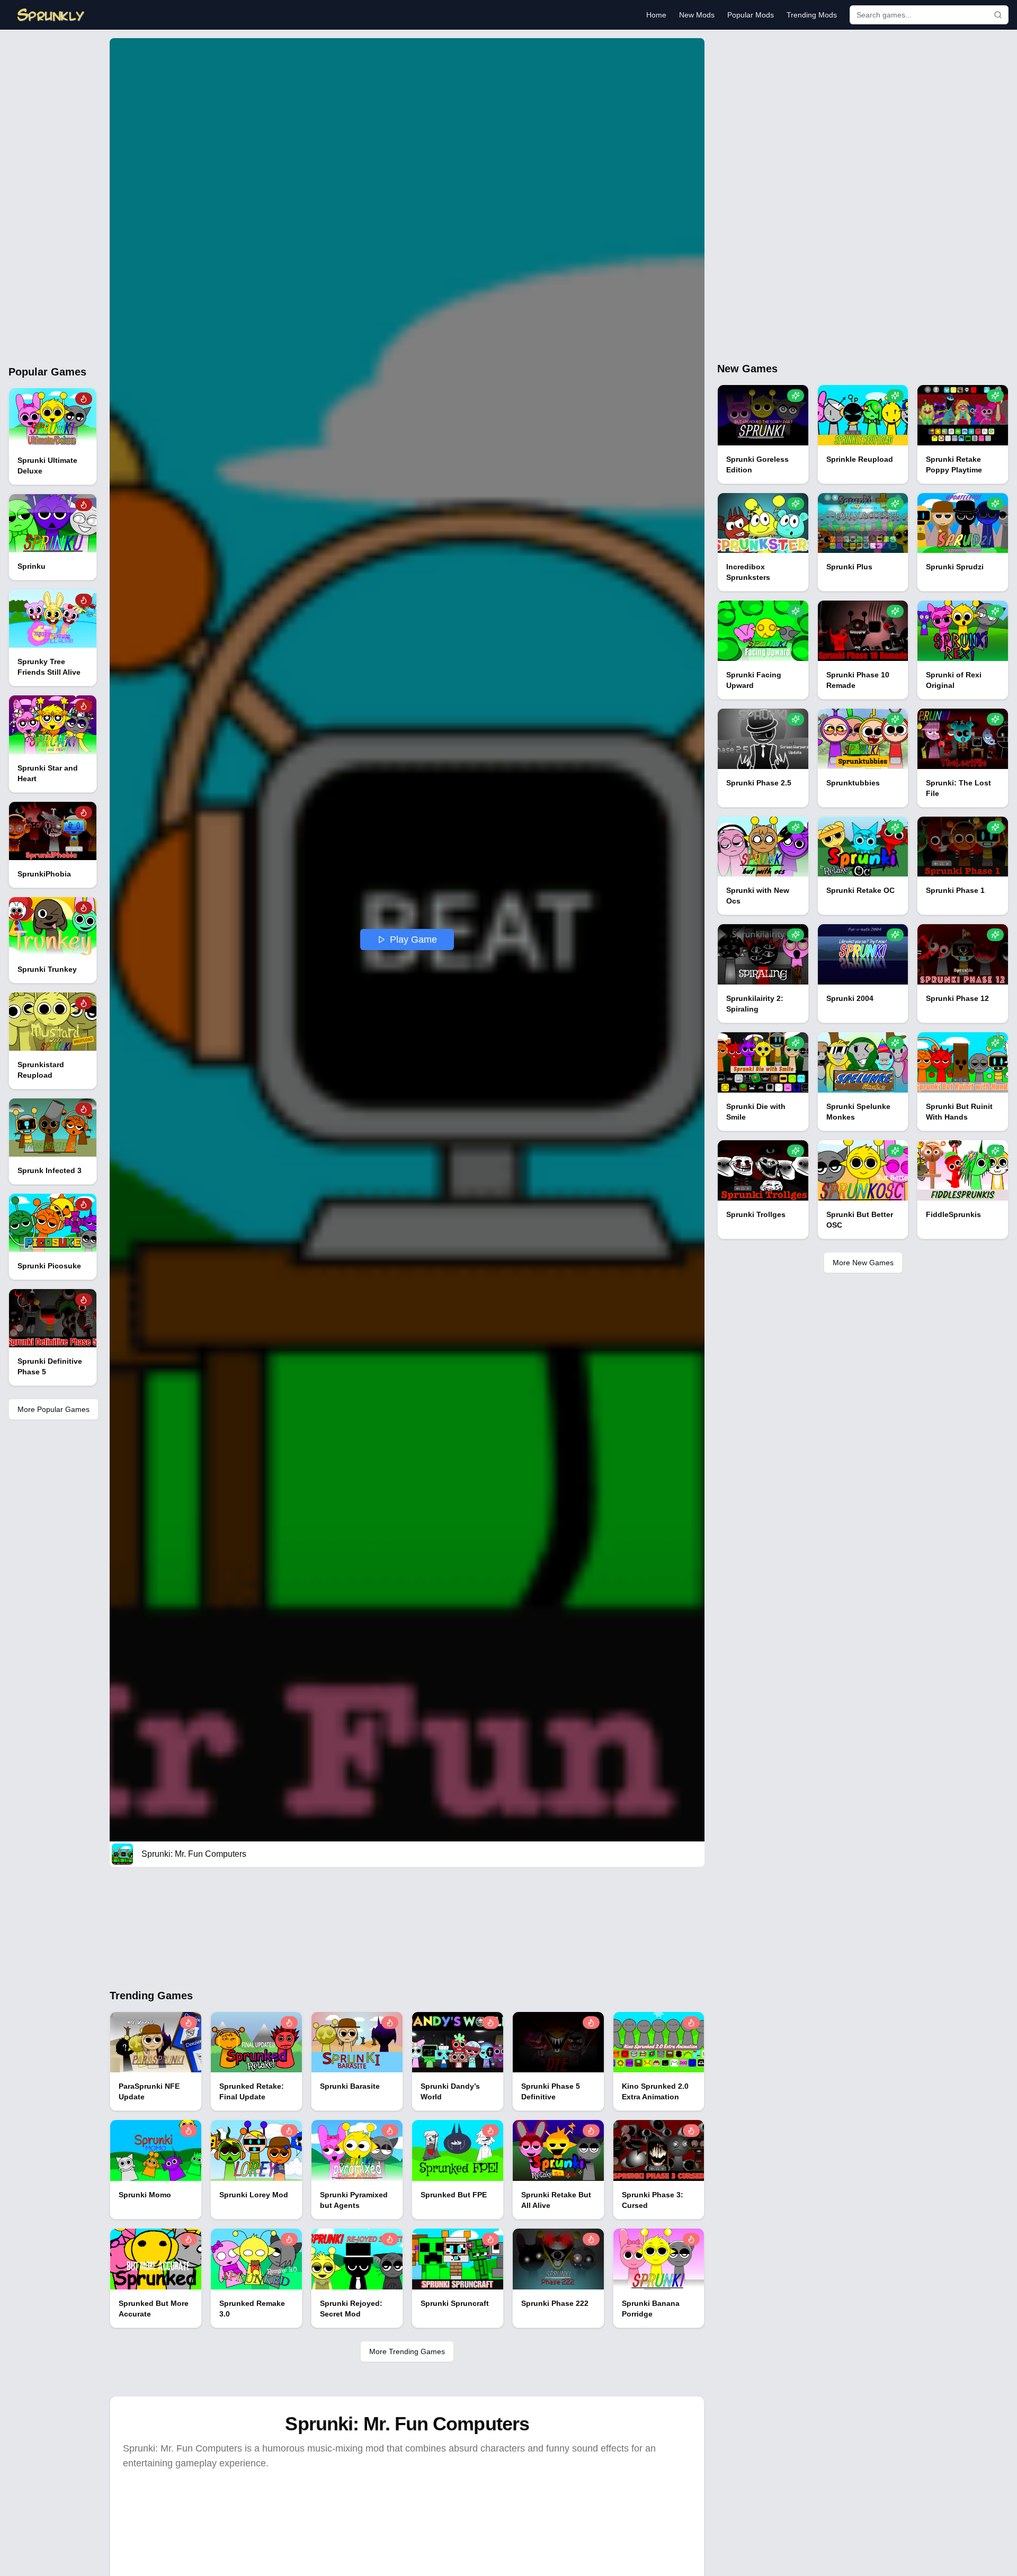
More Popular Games (53, 1409)
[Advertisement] (53, 197)
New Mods (697, 15)
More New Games (863, 1263)
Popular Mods (751, 15)
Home (656, 15)
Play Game (413, 940)
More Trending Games (407, 2351)
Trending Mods (812, 15)
